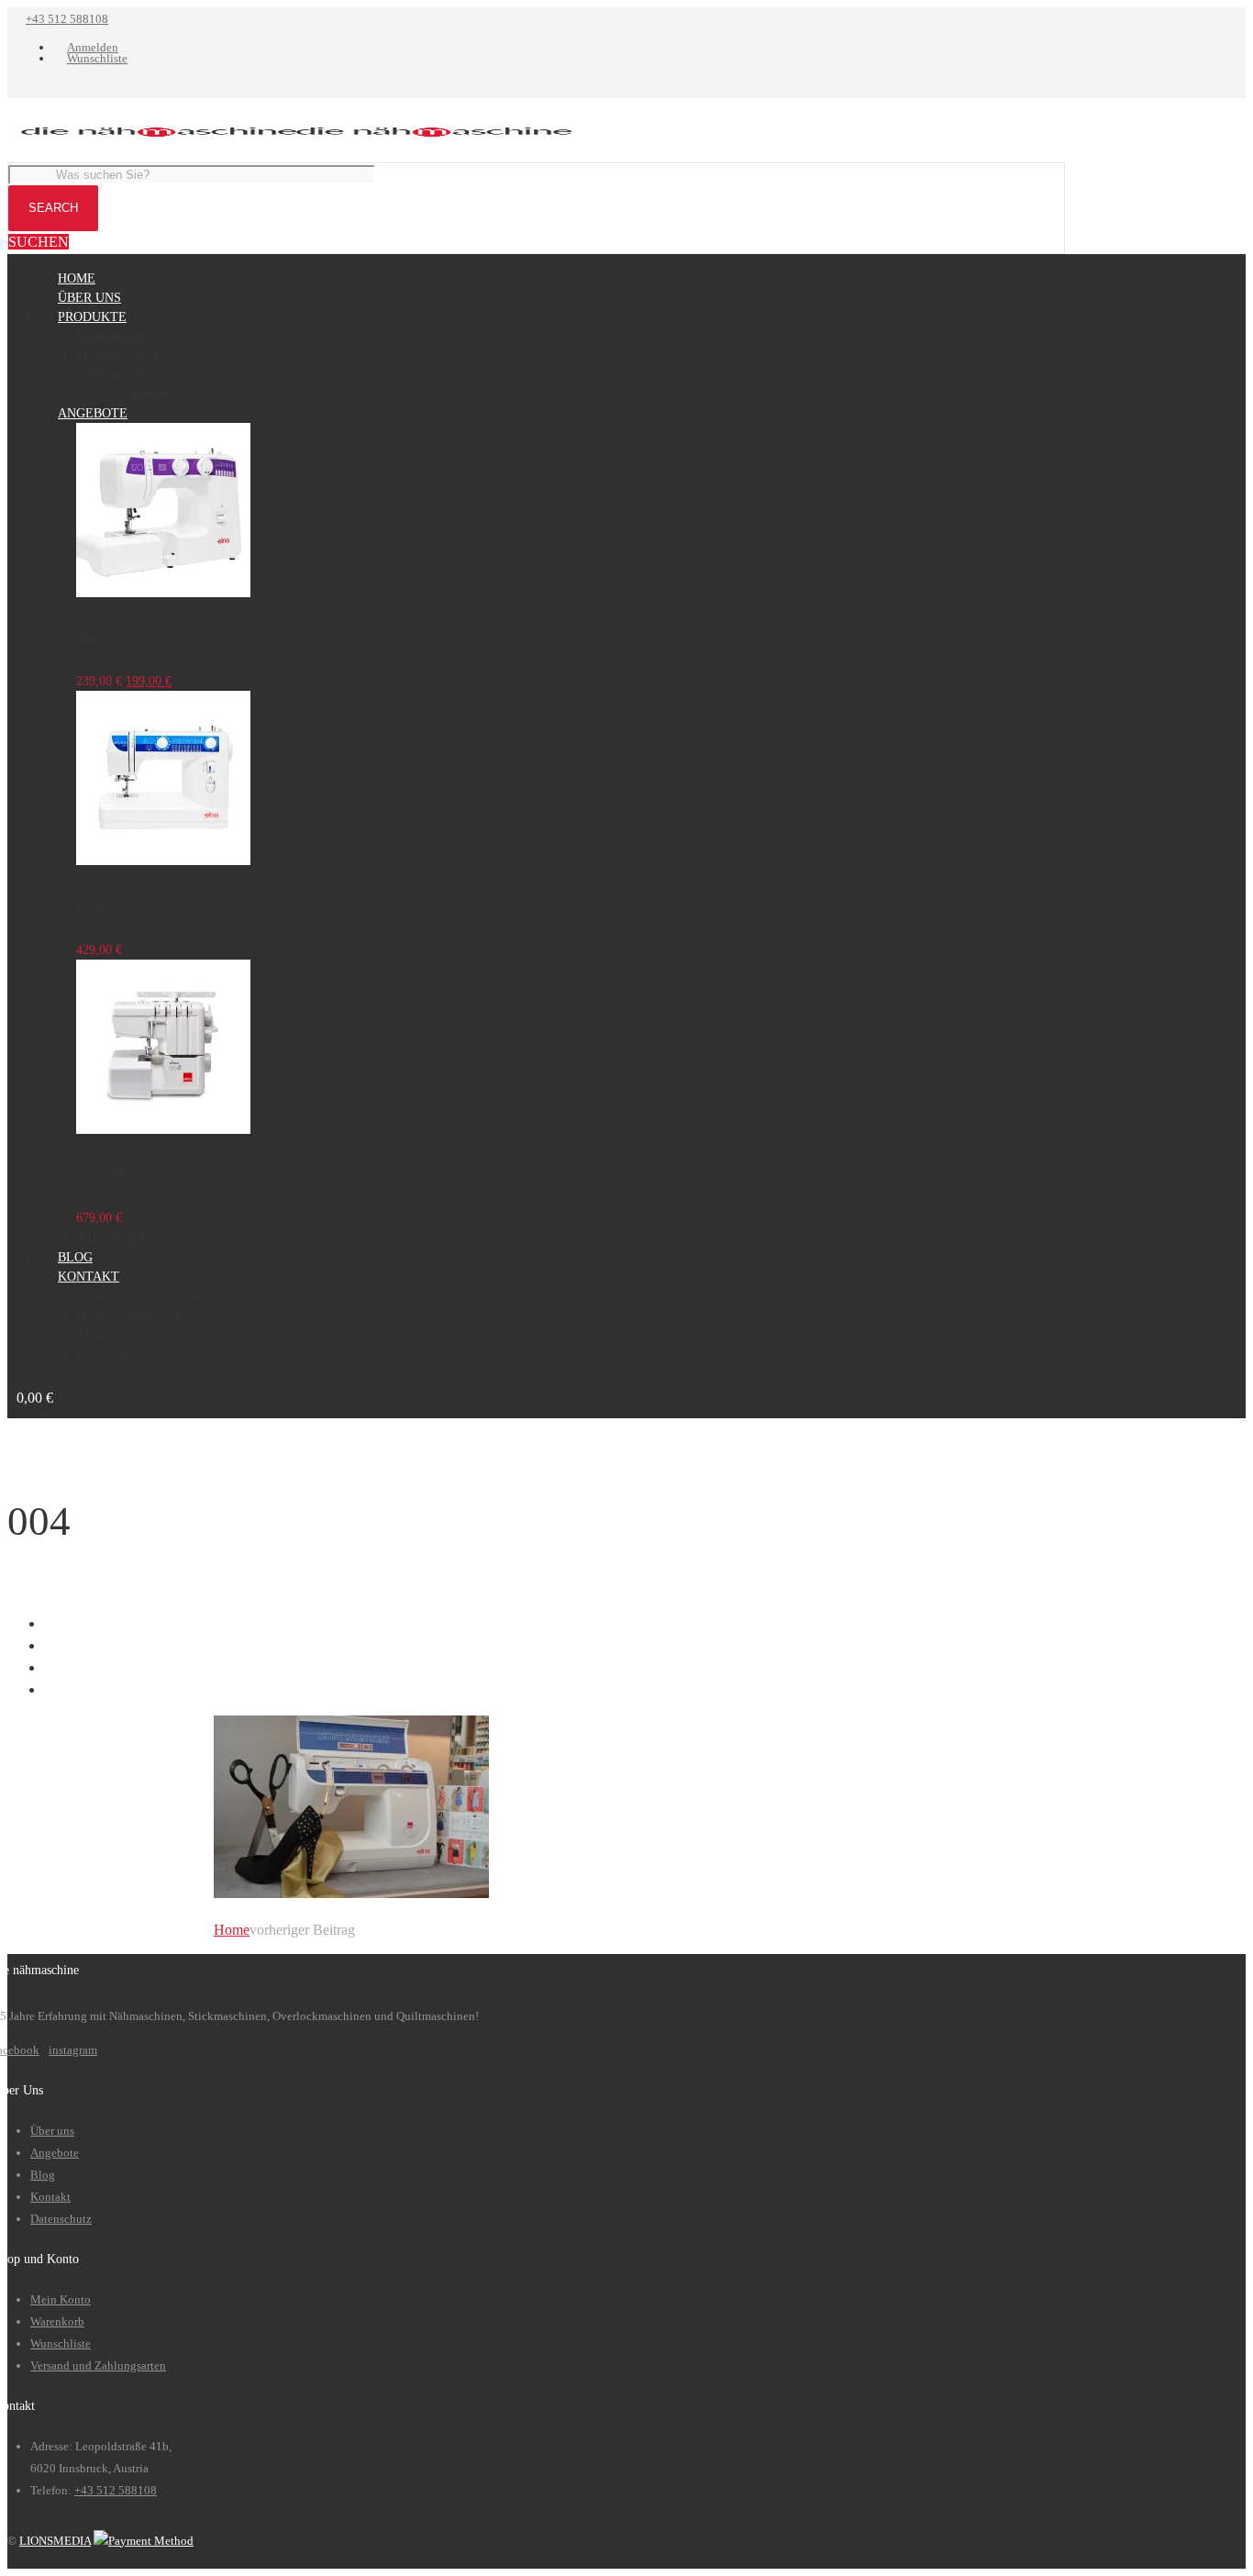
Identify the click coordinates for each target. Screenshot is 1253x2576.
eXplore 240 (108, 906)
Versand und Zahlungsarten (98, 2365)
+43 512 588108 (67, 19)
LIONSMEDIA (55, 2541)
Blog (43, 2175)
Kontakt (50, 2197)
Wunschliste (61, 2343)
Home (232, 1930)
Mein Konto (61, 2299)
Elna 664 (100, 1175)
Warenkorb (57, 2321)
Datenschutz (61, 2219)
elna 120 (98, 638)
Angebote (55, 2153)
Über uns (52, 2131)
